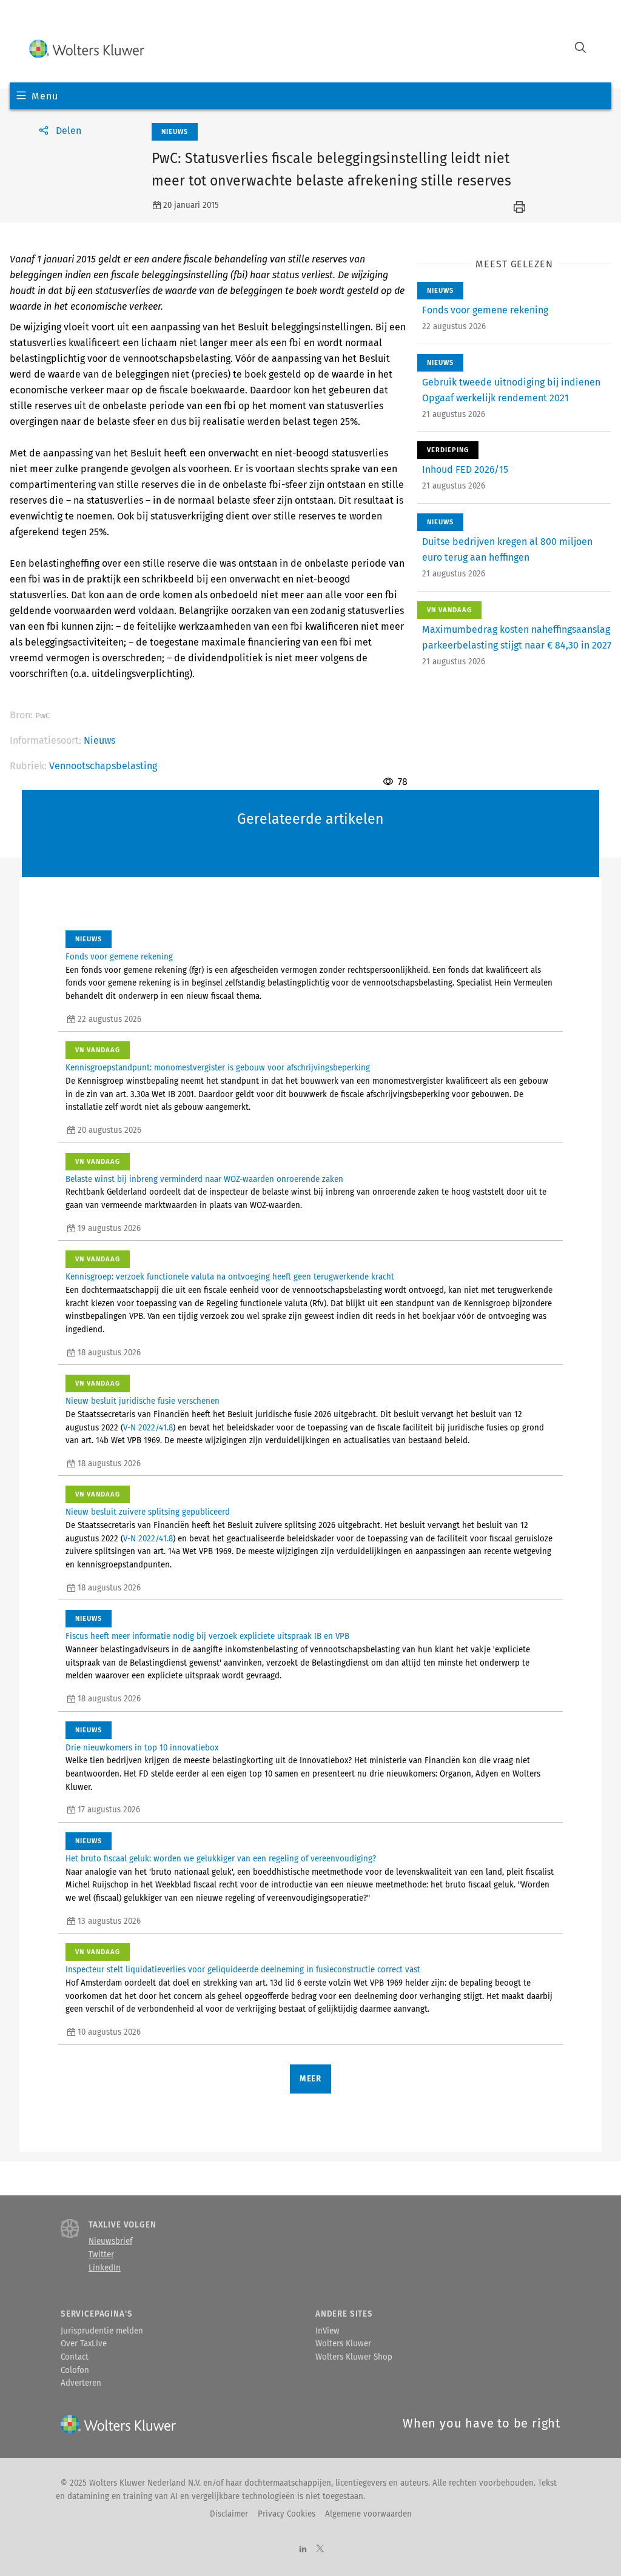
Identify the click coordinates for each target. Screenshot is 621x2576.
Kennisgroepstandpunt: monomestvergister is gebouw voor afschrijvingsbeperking (218, 1068)
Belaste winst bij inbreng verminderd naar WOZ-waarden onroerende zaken (204, 1180)
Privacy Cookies (287, 2514)
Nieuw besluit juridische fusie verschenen (143, 1401)
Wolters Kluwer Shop (354, 2357)
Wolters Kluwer (343, 2344)
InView (327, 2331)
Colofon (75, 2371)
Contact (75, 2357)
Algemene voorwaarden (368, 2514)
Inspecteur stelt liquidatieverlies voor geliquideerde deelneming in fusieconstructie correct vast (243, 1970)
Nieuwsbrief (110, 2241)
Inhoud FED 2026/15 (465, 469)
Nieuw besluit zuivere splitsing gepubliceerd (148, 1512)
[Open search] (580, 49)
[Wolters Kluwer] (87, 49)
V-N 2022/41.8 (148, 1428)
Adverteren (81, 2383)
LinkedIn (105, 2268)
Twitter (101, 2255)
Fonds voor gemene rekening (485, 310)
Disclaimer (229, 2514)
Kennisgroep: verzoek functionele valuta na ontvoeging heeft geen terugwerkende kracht (230, 1277)
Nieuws (99, 740)
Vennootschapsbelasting (103, 766)
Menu (45, 96)
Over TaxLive (84, 2344)
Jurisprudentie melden (102, 2331)
